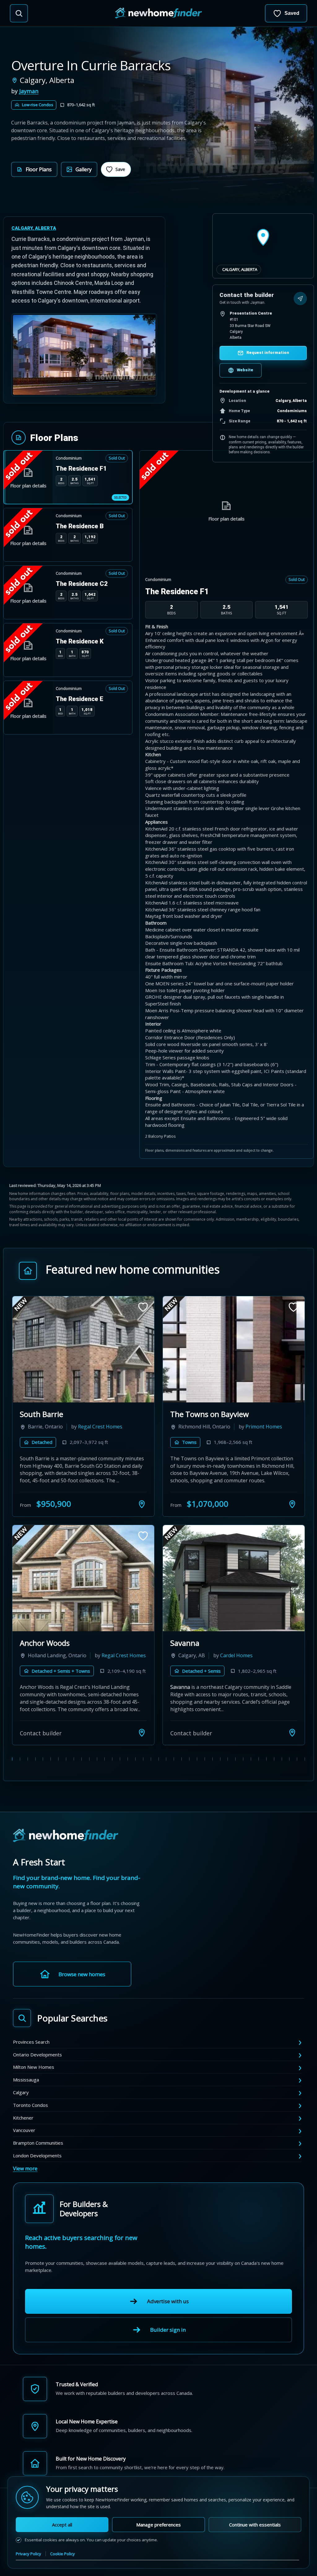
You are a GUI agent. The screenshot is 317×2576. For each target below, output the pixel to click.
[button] (34, 169)
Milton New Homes (34, 2067)
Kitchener (23, 2118)
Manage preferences (158, 2525)
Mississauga (26, 2080)
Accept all (62, 2525)
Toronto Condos (30, 2105)
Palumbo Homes (109, 1655)
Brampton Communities (38, 2143)
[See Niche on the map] (142, 1504)
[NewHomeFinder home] (66, 1836)
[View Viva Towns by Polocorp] (234, 1349)
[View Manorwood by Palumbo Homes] (83, 1578)
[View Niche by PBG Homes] (83, 1349)
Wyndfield (187, 1643)
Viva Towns (190, 1414)
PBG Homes (109, 1427)
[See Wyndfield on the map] (292, 1733)
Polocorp (247, 1427)
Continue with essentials (255, 2525)
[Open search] (19, 13)
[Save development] (143, 1307)
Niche (29, 1414)
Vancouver (24, 2130)
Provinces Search (31, 2042)
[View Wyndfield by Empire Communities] (234, 1578)
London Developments (37, 2155)
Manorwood (41, 1643)
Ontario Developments (37, 2055)
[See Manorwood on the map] (142, 1733)
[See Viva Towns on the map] (292, 1504)
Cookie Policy (63, 2554)
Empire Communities (261, 1655)
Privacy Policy (28, 2554)
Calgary (21, 2092)
